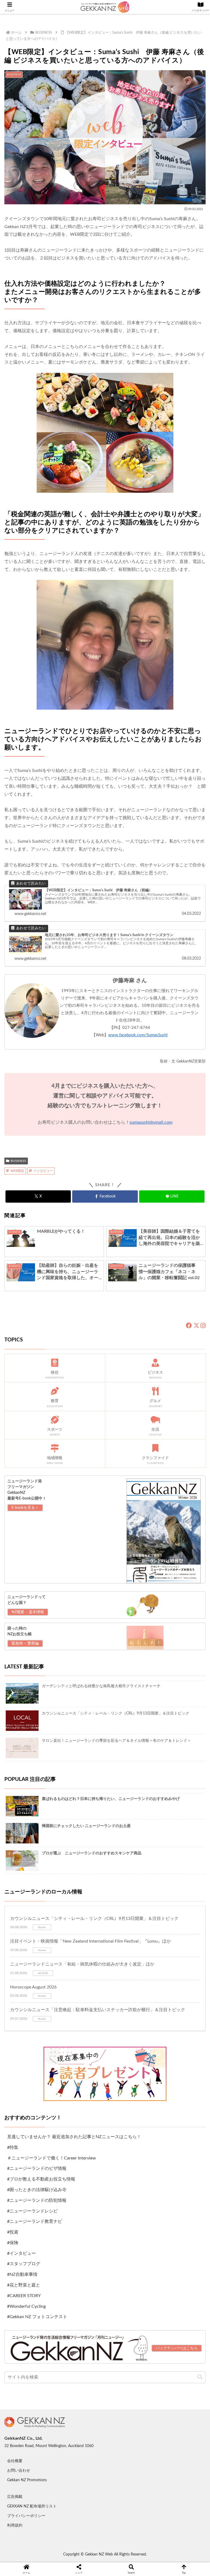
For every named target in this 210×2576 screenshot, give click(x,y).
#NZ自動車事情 (22, 2274)
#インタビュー (21, 2253)
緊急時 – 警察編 (25, 1643)
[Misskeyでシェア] (175, 1907)
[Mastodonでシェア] (82, 1907)
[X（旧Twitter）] (196, 1326)
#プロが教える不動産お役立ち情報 (41, 2179)
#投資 (13, 2232)
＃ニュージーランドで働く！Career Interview (52, 2158)
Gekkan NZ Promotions (27, 2480)
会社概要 (15, 2461)
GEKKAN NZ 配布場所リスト (32, 2506)
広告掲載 (15, 2497)
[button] (200, 2377)
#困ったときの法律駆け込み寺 (37, 2190)
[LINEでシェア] (175, 1923)
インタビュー (43, 1171)
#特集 (13, 2147)
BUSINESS (18, 1161)
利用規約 (15, 2525)
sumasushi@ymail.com (151, 1122)
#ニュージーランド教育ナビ (35, 2221)
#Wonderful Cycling (26, 2306)
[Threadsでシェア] (82, 1923)
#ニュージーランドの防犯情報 (37, 2200)
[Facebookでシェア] (35, 1923)
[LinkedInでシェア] (105, 1938)
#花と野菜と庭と (24, 2285)
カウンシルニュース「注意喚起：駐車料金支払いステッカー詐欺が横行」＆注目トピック (98, 2010)
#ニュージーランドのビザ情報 (37, 2168)
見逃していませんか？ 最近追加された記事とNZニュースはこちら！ (74, 2137)
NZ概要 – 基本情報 (28, 1612)
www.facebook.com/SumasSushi (138, 1035)
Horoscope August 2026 (33, 1987)
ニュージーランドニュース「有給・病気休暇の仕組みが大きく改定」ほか (82, 1964)
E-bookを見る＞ (25, 1508)
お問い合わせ (19, 2471)
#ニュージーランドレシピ (32, 2211)
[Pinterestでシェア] (58, 1938)
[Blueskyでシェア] (129, 1907)
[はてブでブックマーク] (129, 1923)
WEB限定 (17, 1171)
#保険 (13, 2243)
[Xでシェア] (35, 1907)
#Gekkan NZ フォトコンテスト (37, 2317)
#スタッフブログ (24, 2264)
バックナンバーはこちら (177, 2348)
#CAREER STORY (24, 2296)
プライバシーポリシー (26, 2516)
